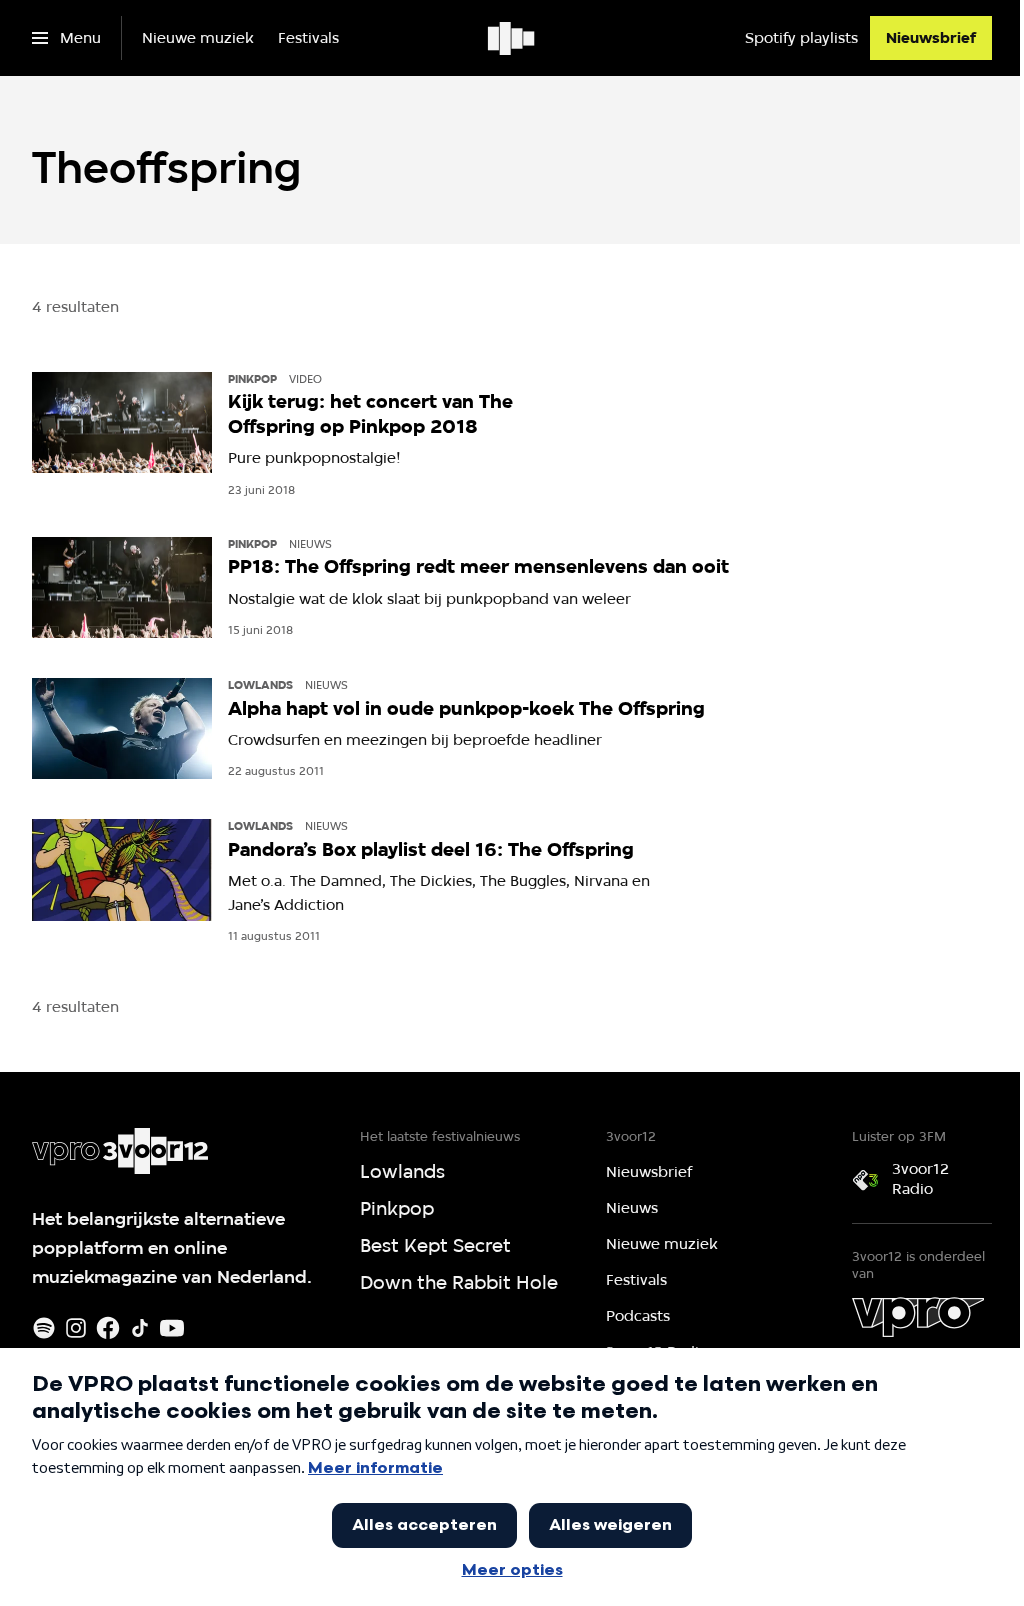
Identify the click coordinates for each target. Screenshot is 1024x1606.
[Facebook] (108, 1328)
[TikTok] (140, 1328)
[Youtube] (172, 1328)
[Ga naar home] (512, 38)
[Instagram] (76, 1328)
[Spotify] (44, 1328)
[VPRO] (918, 1317)
